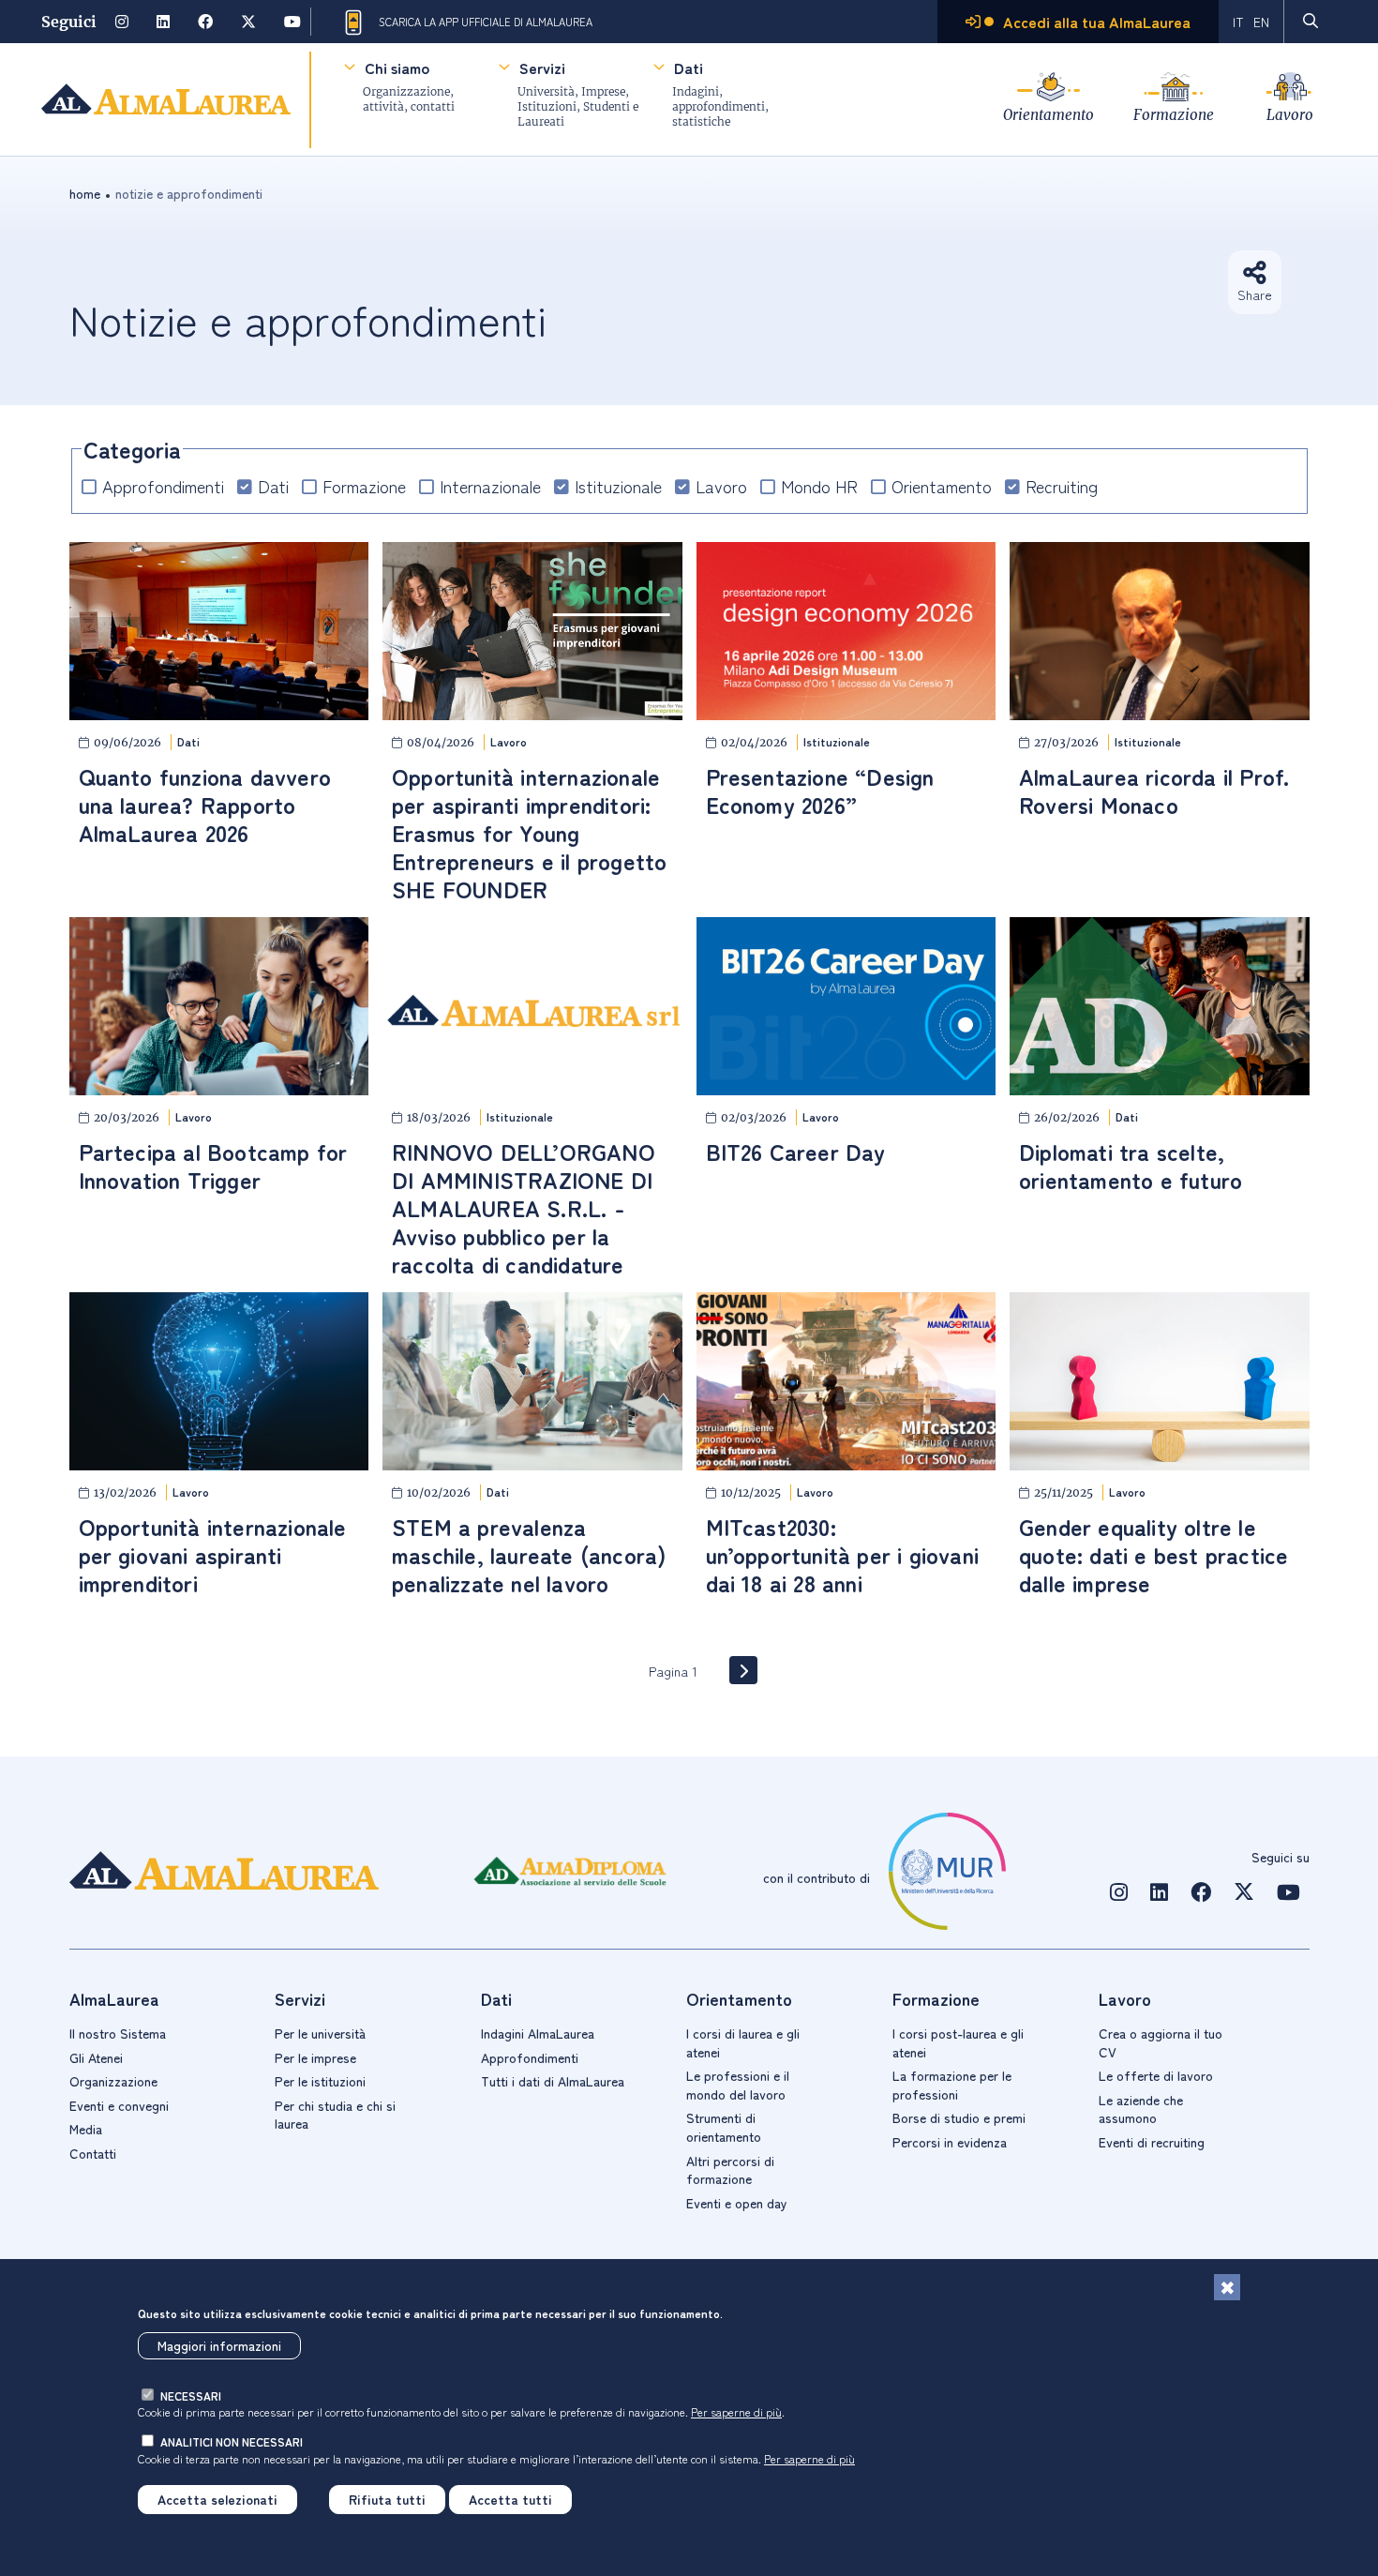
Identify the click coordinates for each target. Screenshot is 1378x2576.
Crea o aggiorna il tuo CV (1161, 2042)
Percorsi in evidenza (950, 2142)
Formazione (1174, 115)
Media (86, 2129)
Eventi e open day (737, 2203)
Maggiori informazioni (219, 2345)
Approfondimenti (163, 486)
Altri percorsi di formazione (730, 2170)
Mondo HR (819, 486)
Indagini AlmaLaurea (538, 2033)
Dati (689, 68)
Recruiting (1062, 486)
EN (1261, 22)
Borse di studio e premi (959, 2117)
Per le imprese (315, 2057)
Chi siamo (397, 68)
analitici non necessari (232, 2441)
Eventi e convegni (119, 2105)
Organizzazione (113, 2081)
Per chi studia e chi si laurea (335, 2115)
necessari (191, 2395)
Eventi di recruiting (1152, 2142)
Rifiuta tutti (387, 2499)
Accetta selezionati (217, 2499)
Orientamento (1048, 115)
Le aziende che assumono (1141, 2109)
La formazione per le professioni (952, 2085)
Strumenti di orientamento (724, 2127)
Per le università (320, 2033)
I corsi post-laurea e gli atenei (958, 2042)
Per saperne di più (736, 2411)
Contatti (93, 2153)
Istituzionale (618, 486)
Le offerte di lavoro (1156, 2075)
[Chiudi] (1227, 2287)
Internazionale (490, 486)
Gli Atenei (96, 2057)
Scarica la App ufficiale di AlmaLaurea (486, 22)
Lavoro (1290, 115)
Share (1255, 294)
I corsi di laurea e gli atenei (743, 2042)
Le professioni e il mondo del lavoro (738, 2085)
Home (85, 193)
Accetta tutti (510, 2499)
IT (1238, 22)
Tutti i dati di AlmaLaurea (553, 2081)
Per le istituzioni (320, 2081)
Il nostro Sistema (118, 2033)
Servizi (542, 68)
